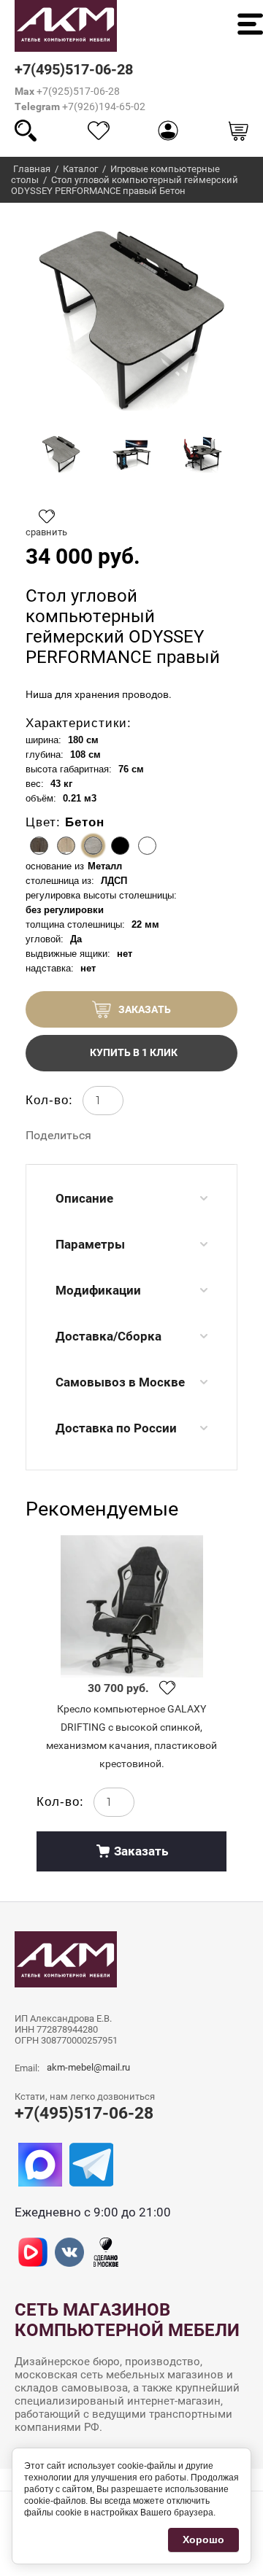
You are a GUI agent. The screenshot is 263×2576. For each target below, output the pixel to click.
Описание (84, 1198)
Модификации (98, 1290)
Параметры (90, 1244)
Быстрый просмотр (131, 1606)
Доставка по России (116, 1428)
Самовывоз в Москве (120, 1382)
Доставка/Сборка (108, 1336)
